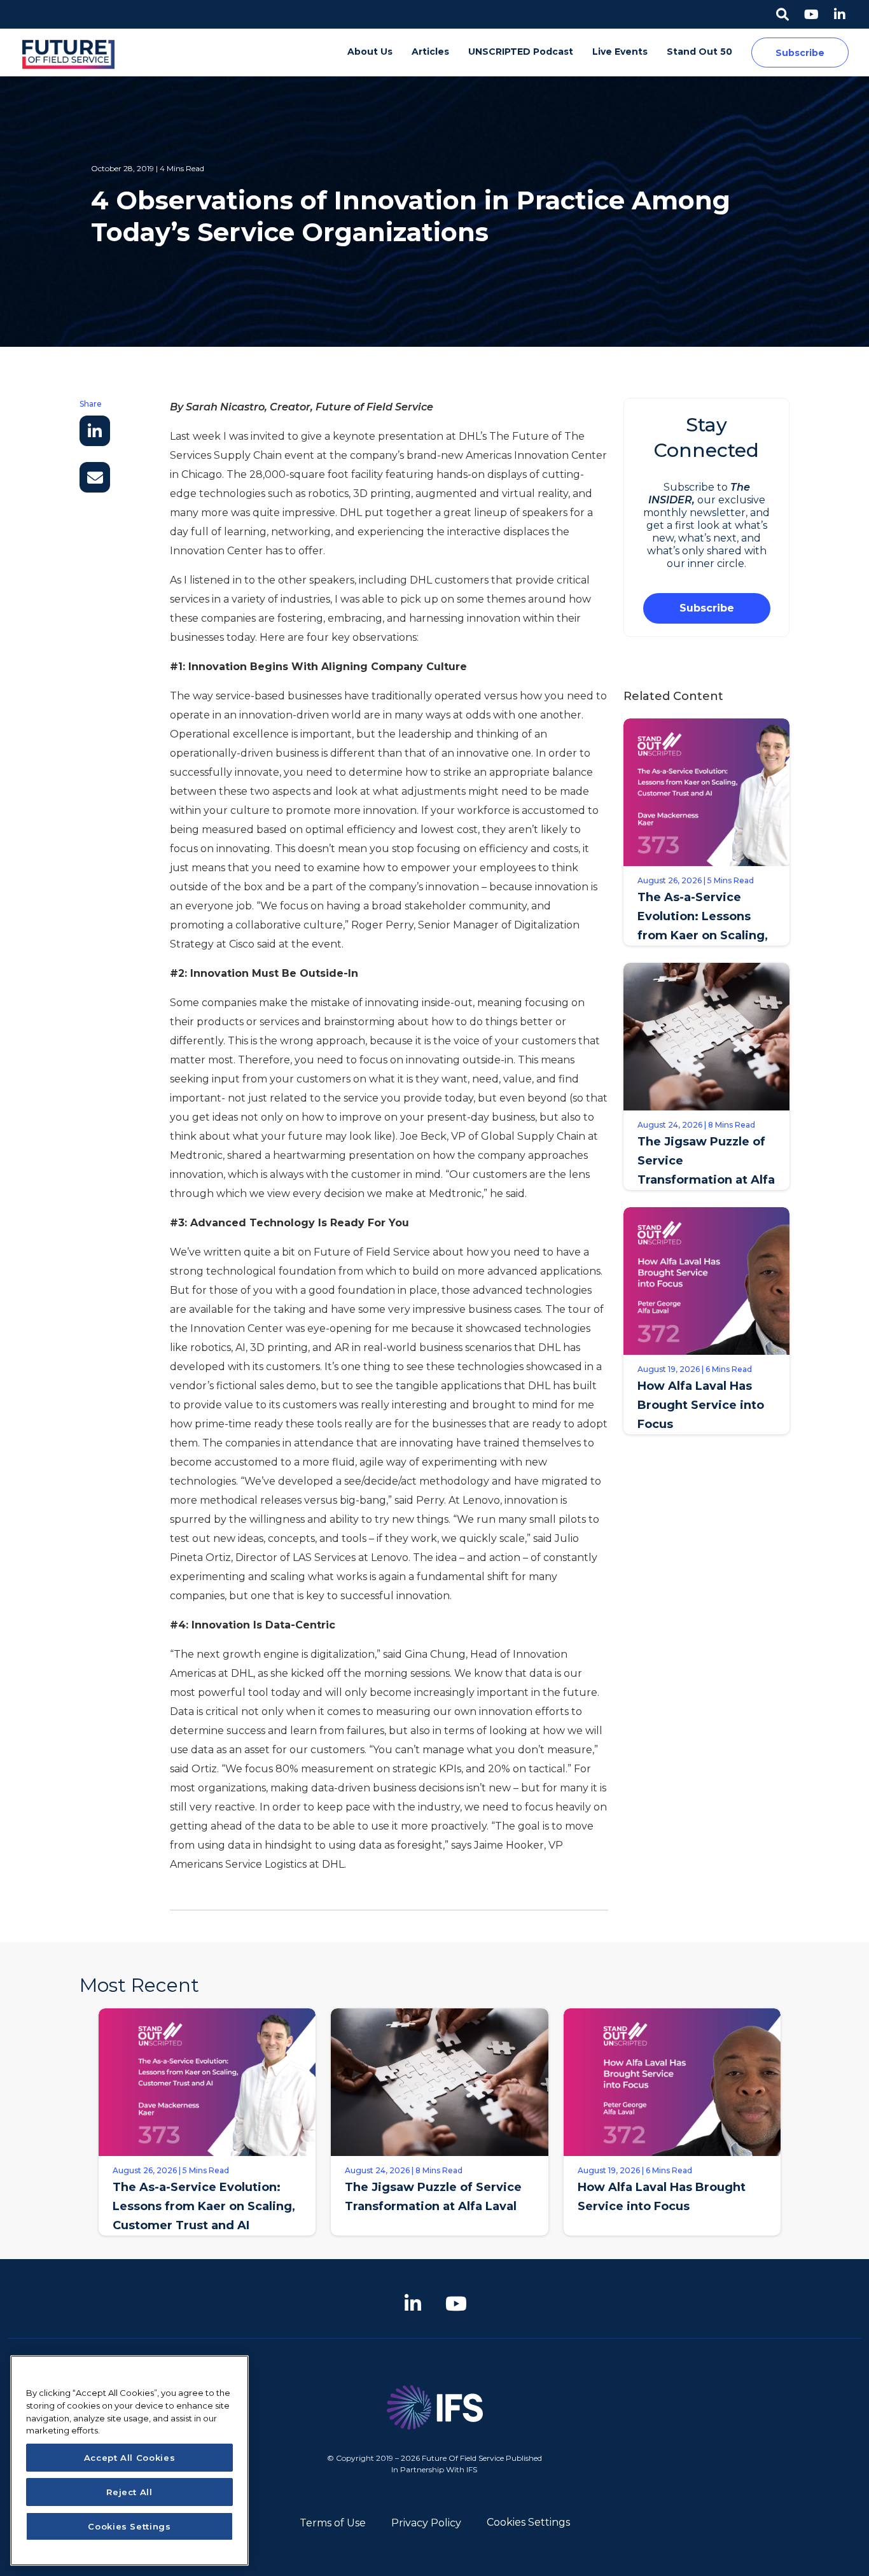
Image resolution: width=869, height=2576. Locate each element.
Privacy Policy (426, 2523)
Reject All (129, 2492)
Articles (430, 52)
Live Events (620, 52)
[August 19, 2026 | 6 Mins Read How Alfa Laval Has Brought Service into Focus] (672, 2245)
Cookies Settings (528, 2522)
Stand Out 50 (699, 52)
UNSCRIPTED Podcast (521, 52)
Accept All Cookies (130, 2458)
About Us (370, 52)
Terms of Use (333, 2523)
